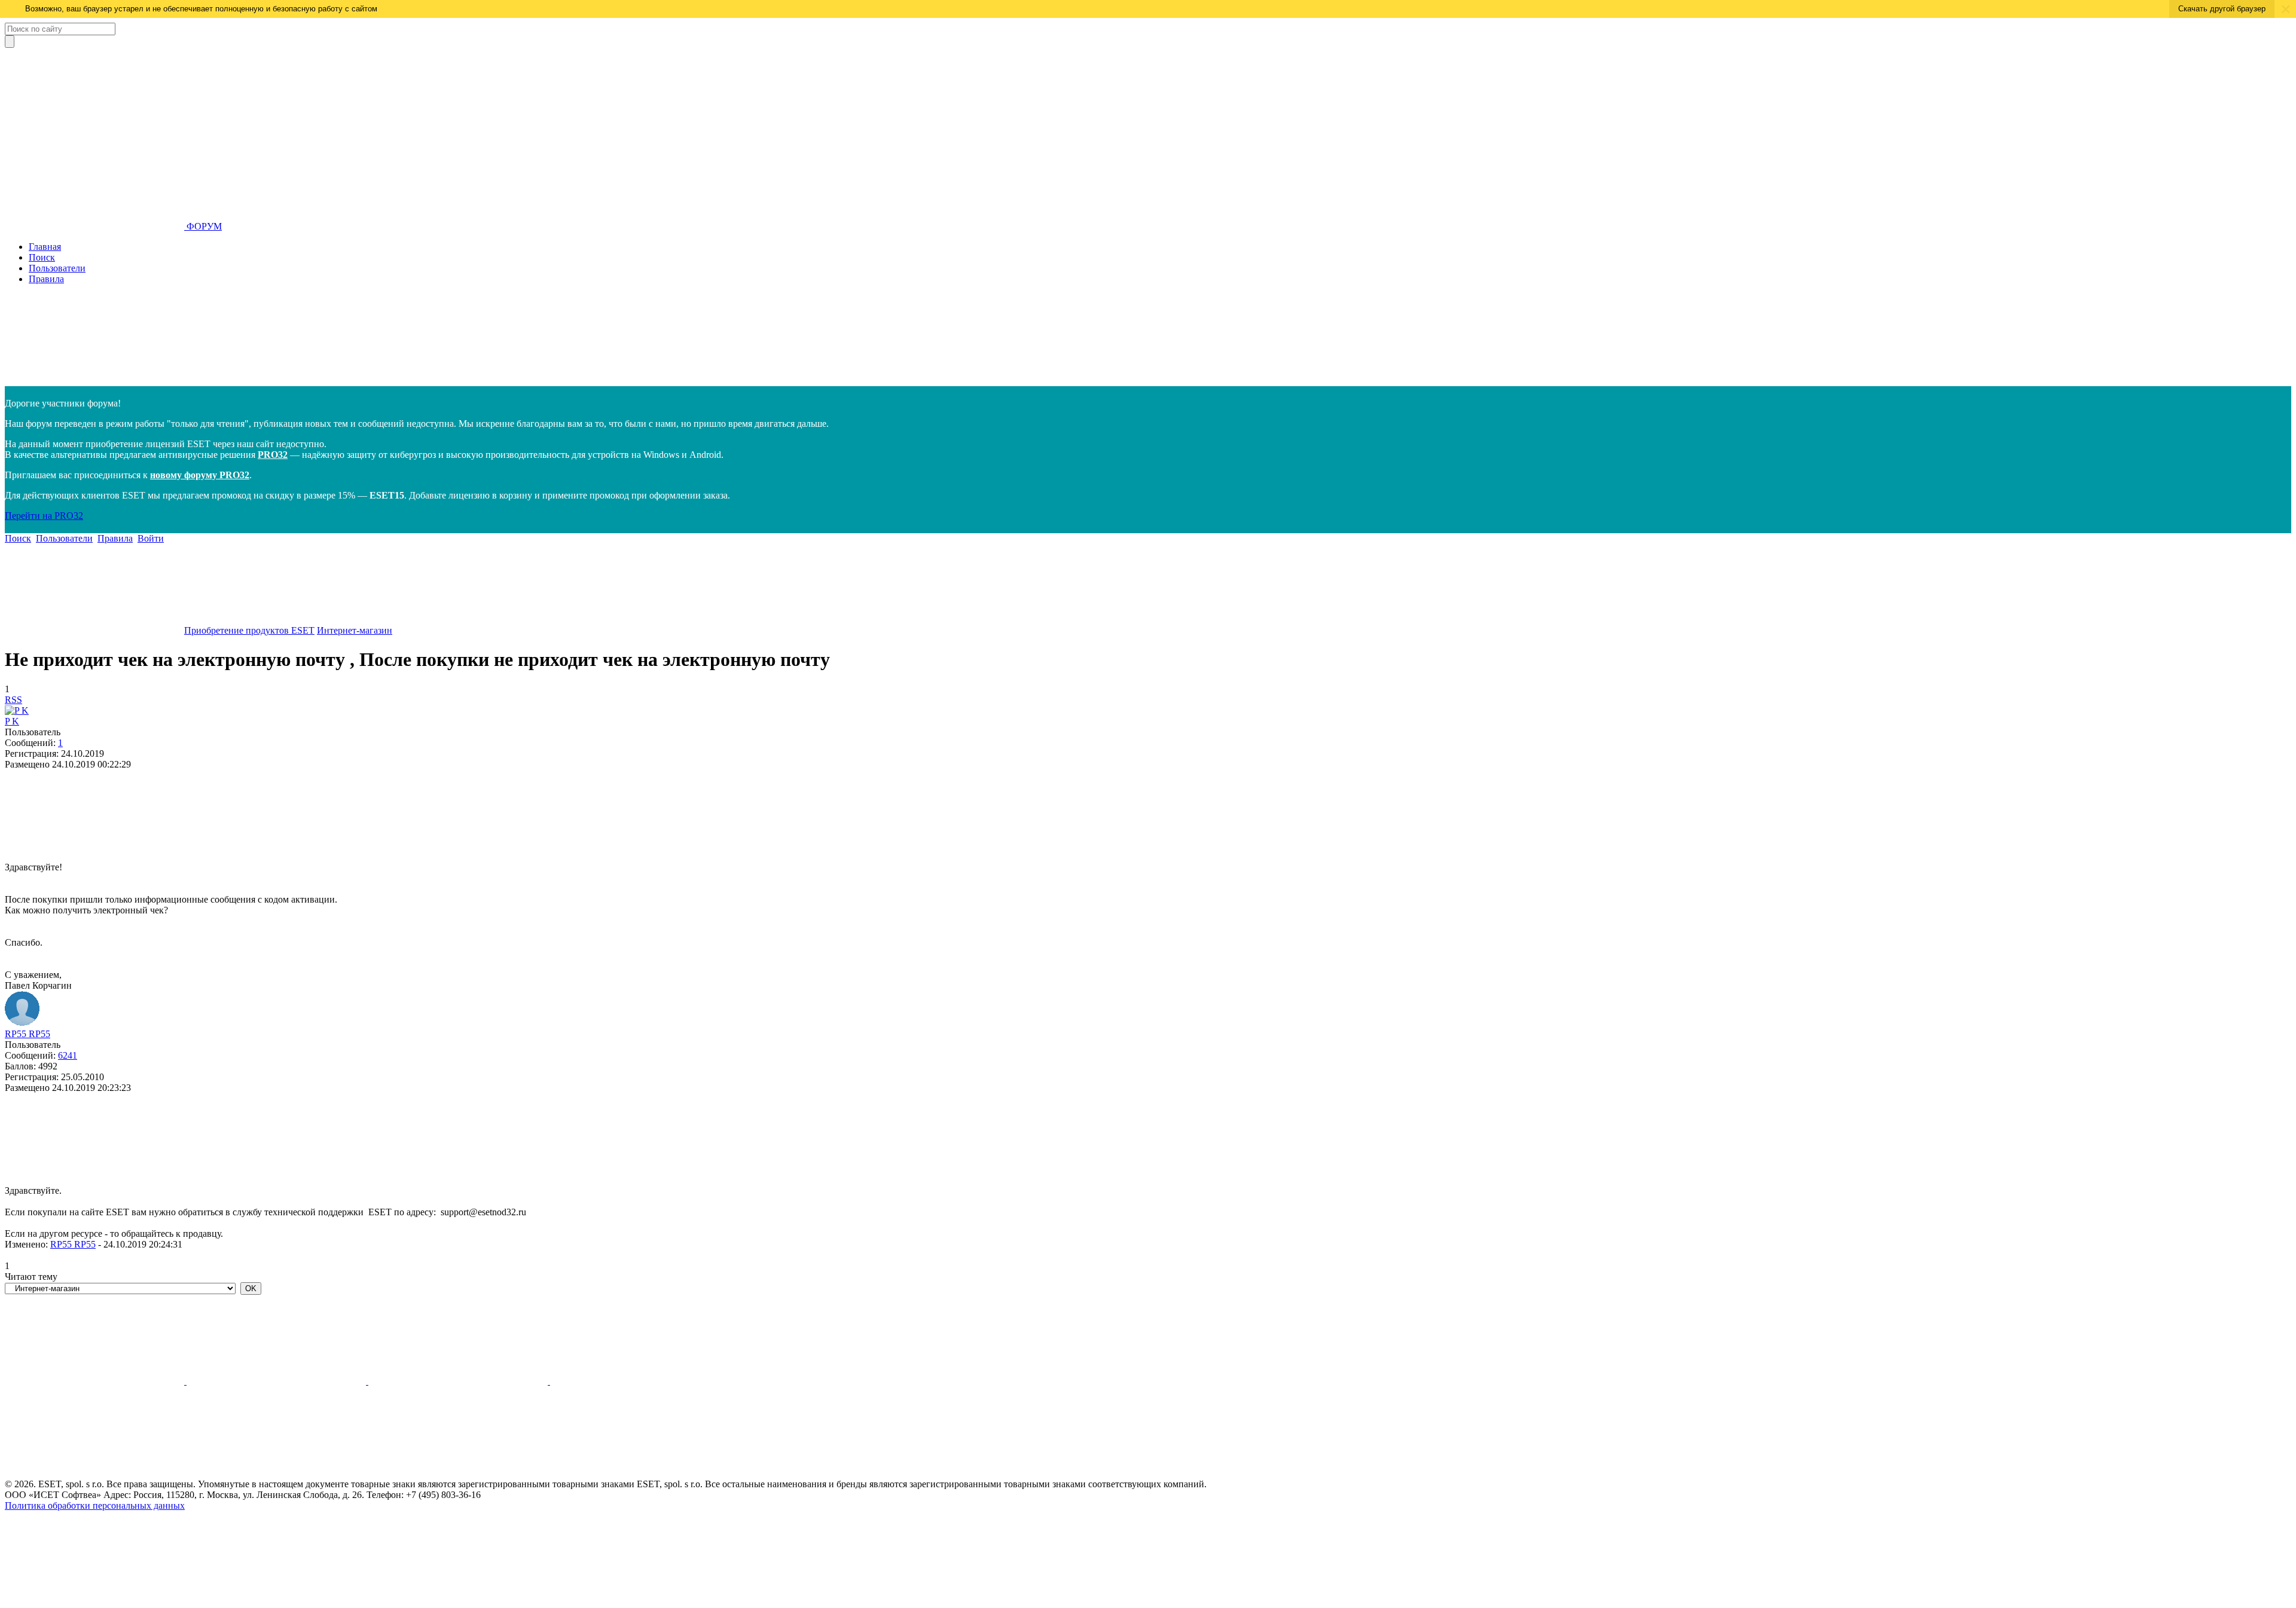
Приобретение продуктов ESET (249, 630)
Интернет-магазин (355, 630)
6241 (68, 1055)
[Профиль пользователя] (17, 710)
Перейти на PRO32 (44, 516)
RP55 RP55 (28, 1034)
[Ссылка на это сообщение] (94, 856)
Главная (45, 247)
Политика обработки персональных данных (95, 1505)
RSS (13, 700)
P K (12, 721)
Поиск (42, 257)
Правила (46, 279)
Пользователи (57, 268)
